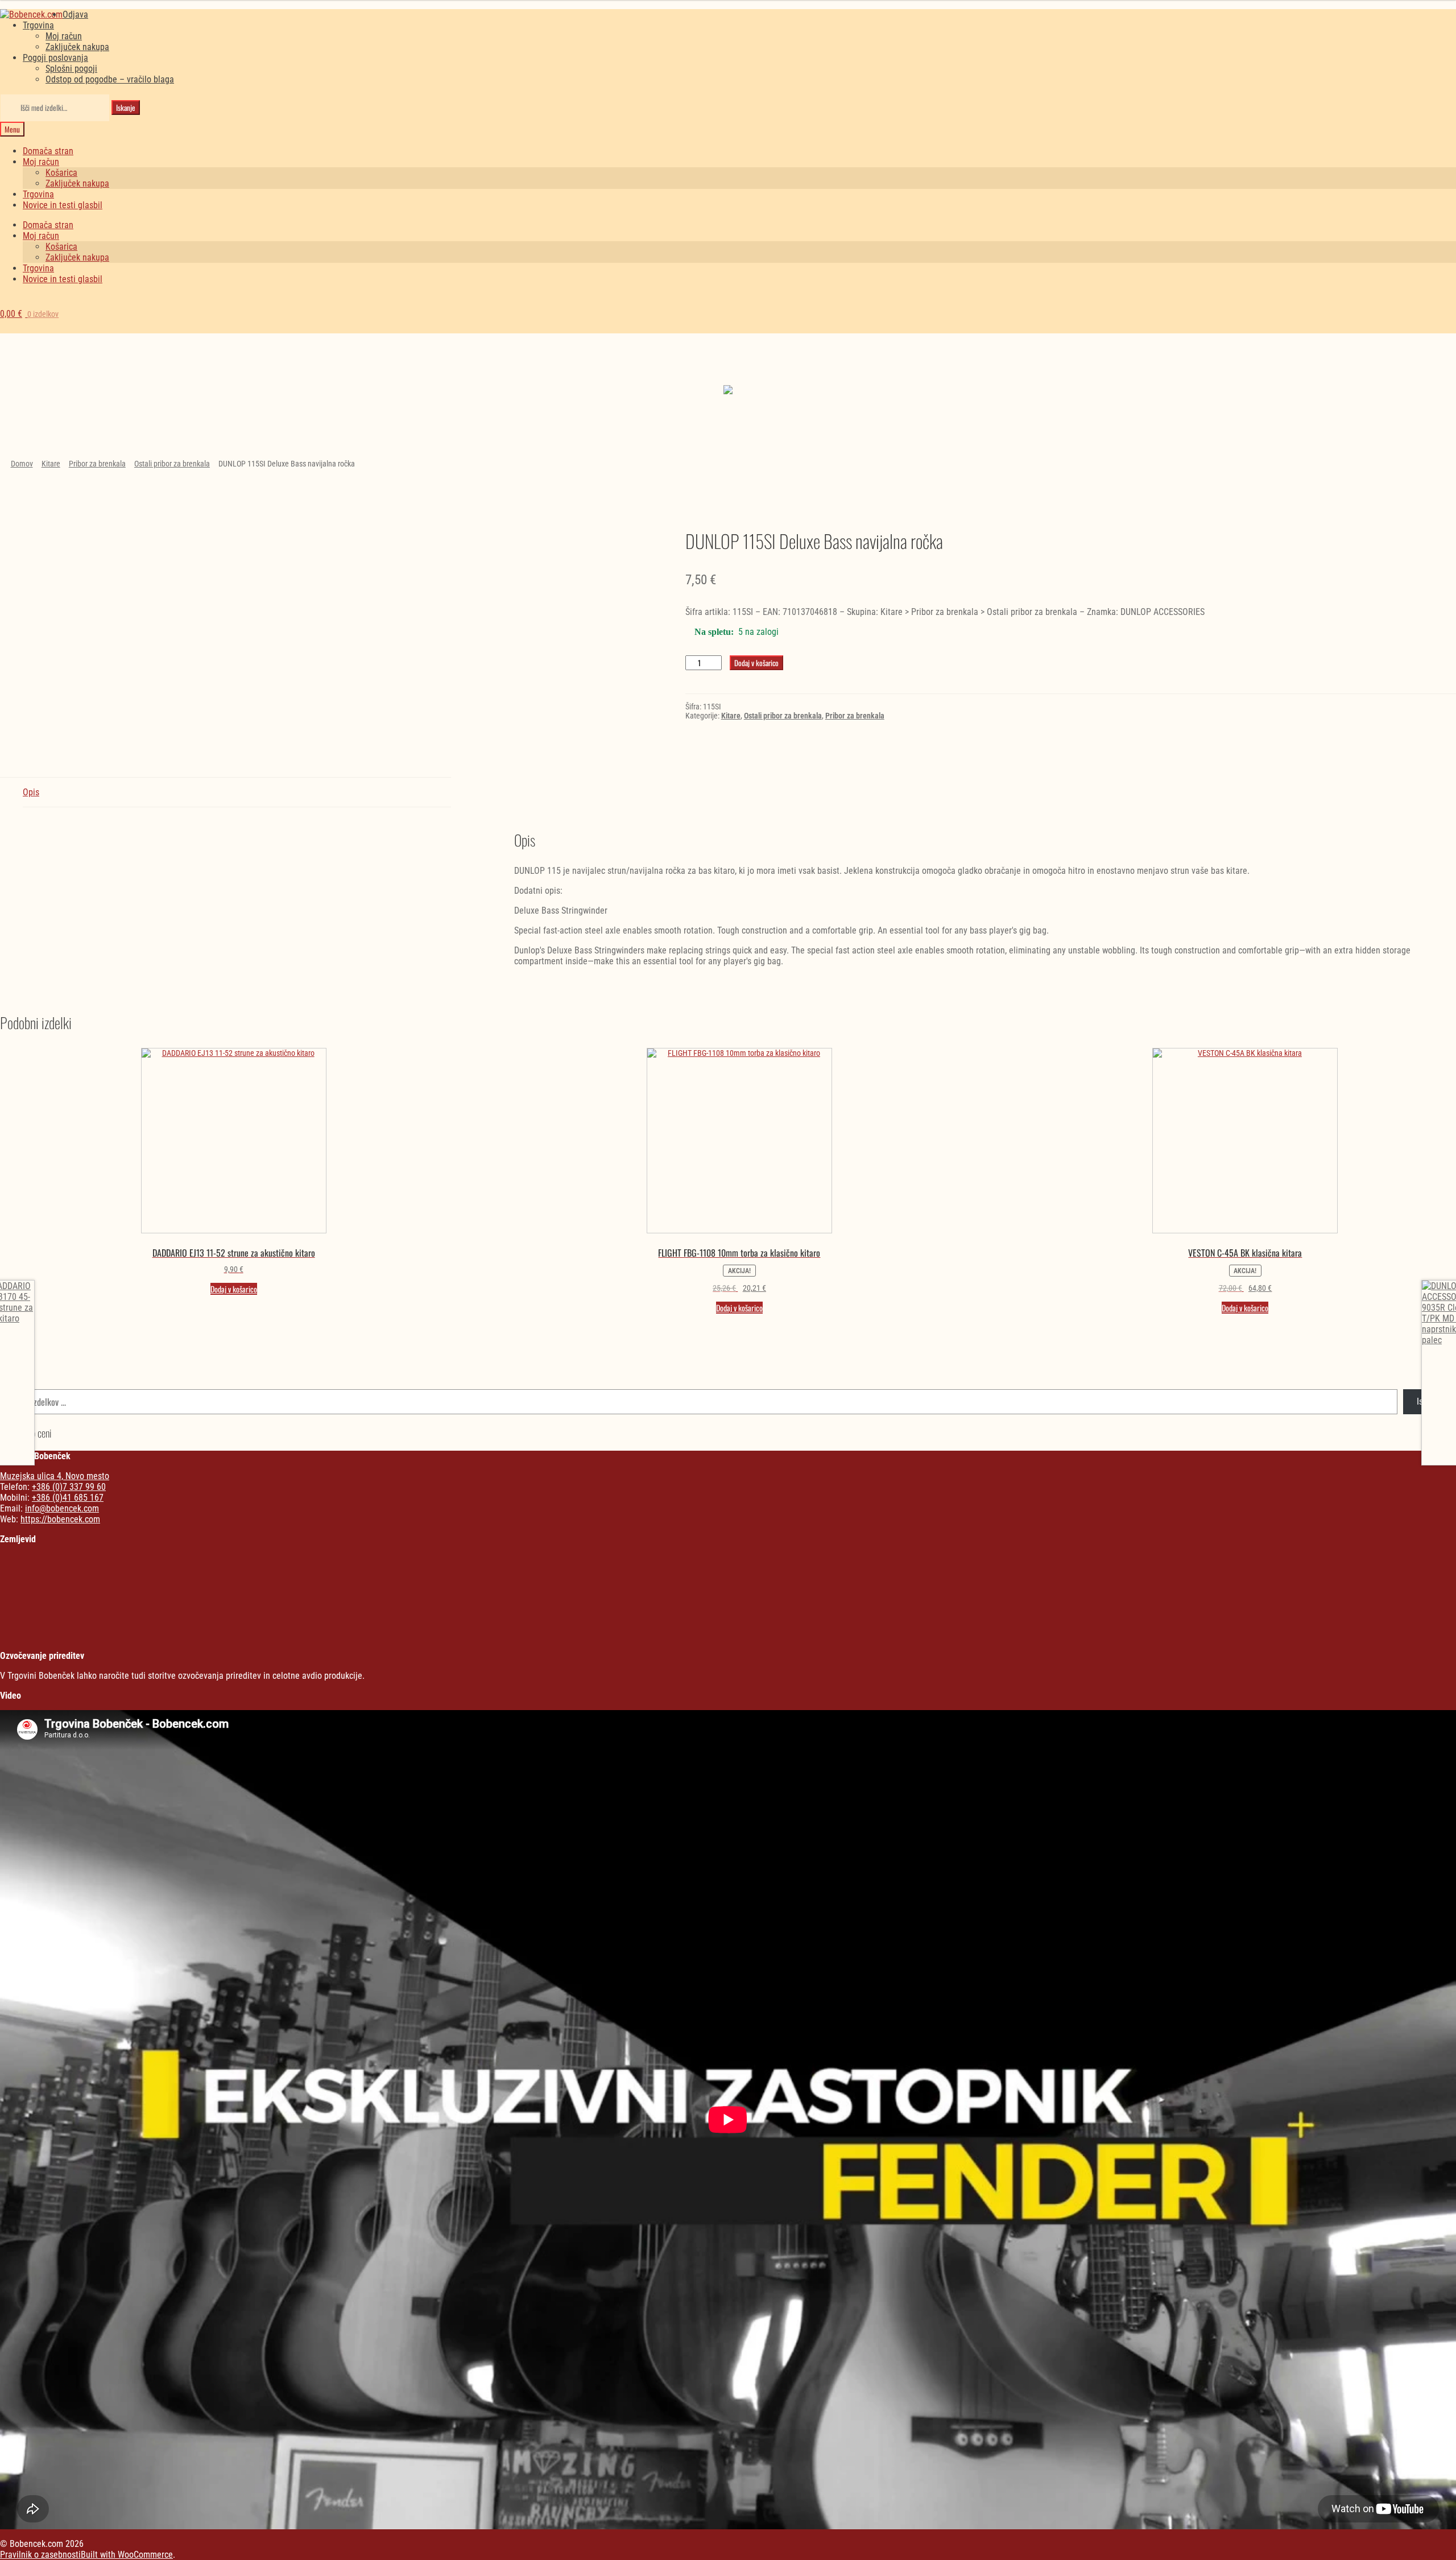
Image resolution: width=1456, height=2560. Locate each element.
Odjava (75, 15)
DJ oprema (558, 368)
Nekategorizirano (183, 358)
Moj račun (64, 36)
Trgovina (38, 25)
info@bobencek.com (62, 1508)
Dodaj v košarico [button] (234, 1289)
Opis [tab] (31, 792)
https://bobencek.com (60, 1519)
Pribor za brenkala (97, 464)
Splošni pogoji (71, 69)
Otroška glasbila (932, 368)
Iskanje (126, 108)
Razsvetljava (1307, 368)
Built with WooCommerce (127, 2555)
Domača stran (48, 151)
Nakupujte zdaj (183, 392)
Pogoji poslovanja (55, 58)
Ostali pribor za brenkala (172, 464)
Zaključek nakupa (77, 47)
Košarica (61, 173)
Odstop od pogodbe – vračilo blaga (110, 79)
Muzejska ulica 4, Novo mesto (55, 1476)
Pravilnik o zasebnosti (40, 2555)
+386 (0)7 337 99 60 (69, 1487)
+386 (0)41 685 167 (68, 1498)
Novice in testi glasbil (63, 205)
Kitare (51, 464)
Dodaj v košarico (756, 663)
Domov (22, 464)
